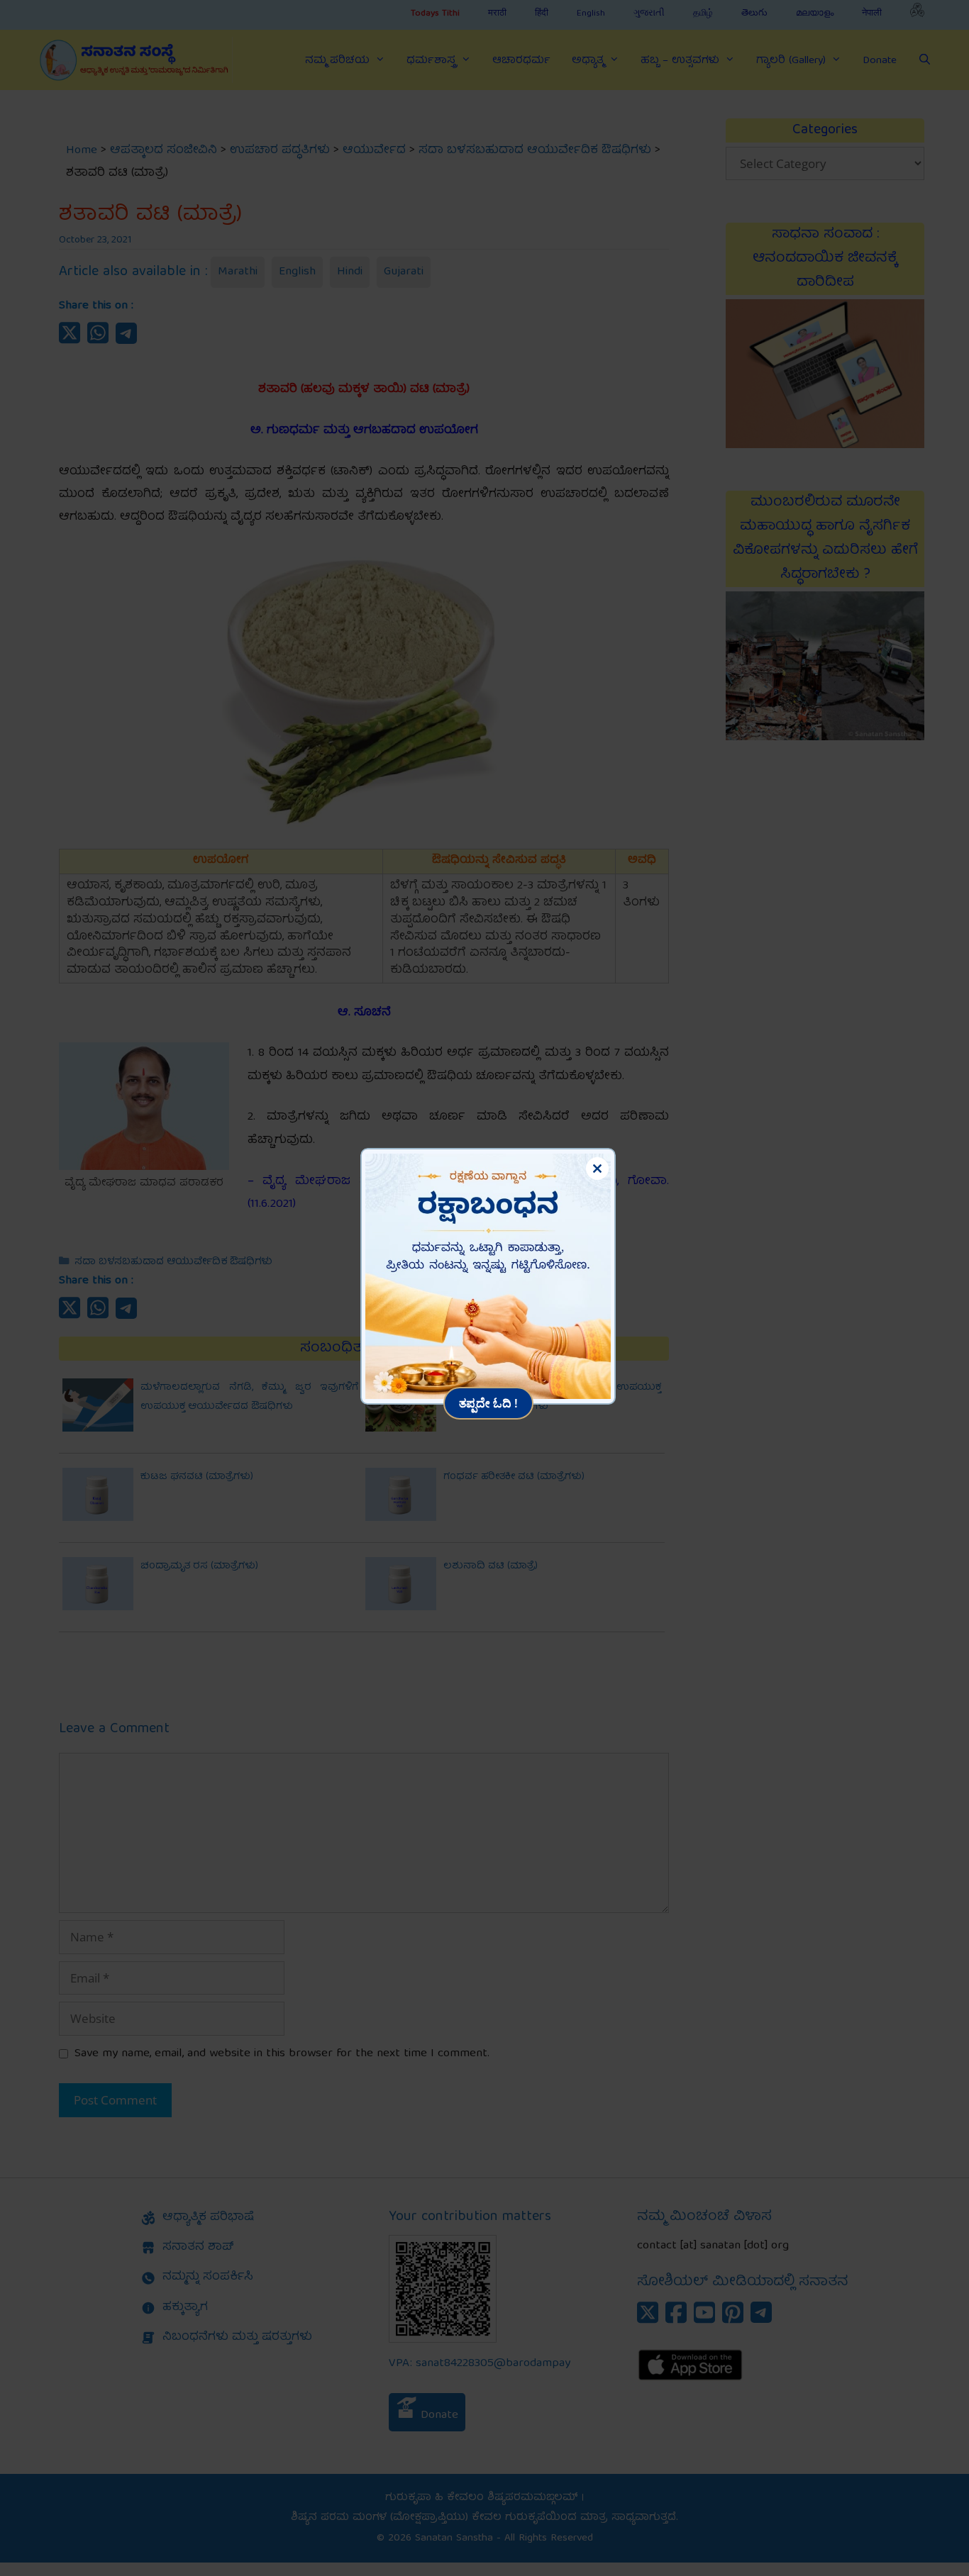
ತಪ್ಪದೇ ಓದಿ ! (488, 1403)
